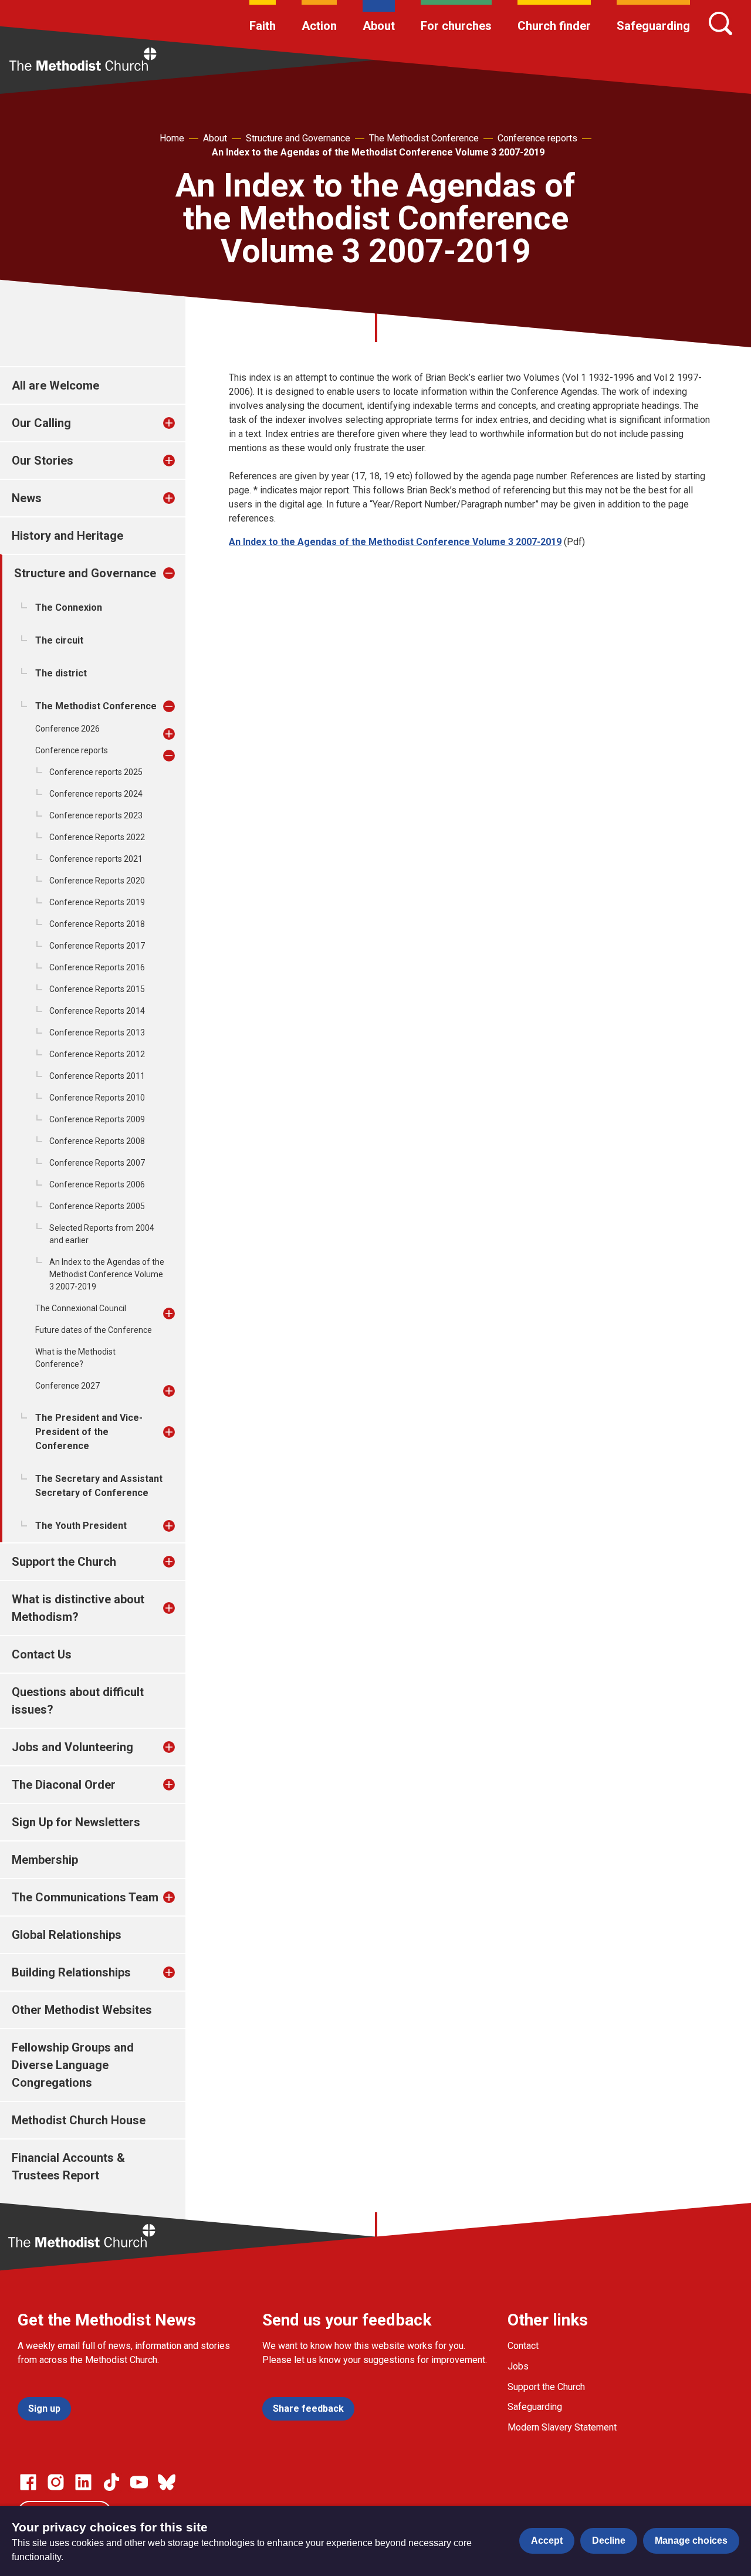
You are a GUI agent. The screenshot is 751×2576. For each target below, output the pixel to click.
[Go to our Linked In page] (83, 2482)
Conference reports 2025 (96, 772)
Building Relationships (71, 1972)
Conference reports (537, 138)
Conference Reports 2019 (97, 902)
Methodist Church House (79, 2120)
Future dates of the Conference (94, 1330)
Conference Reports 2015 (97, 989)
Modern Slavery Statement (562, 2427)
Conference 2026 (67, 729)
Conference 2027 (67, 1386)
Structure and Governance (298, 138)
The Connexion (69, 607)
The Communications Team (85, 1897)
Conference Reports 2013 (97, 1033)
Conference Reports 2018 (97, 924)
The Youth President (81, 1526)
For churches (456, 26)
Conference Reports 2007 (97, 1163)
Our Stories (43, 461)
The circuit (59, 640)
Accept (547, 2541)
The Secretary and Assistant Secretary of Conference (99, 1486)
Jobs (518, 2366)
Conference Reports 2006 (97, 1184)
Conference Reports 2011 (97, 1076)
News (27, 498)
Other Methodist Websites (82, 2010)
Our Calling (41, 423)
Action (319, 26)
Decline (609, 2541)
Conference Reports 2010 (97, 1098)
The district (61, 673)
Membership (45, 1860)
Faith (263, 26)
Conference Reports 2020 (97, 881)
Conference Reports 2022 (97, 837)
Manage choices (691, 2541)
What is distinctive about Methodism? (78, 1608)
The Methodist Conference (424, 138)
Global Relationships (67, 1935)
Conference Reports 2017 (97, 946)
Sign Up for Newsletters (76, 1822)
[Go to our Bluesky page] (167, 2482)
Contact (523, 2346)
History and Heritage (67, 536)
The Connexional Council (81, 1308)
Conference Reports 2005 (97, 1206)
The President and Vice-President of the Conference (89, 1432)
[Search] (720, 23)
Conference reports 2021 (96, 859)
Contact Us (42, 1654)
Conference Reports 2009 (97, 1119)
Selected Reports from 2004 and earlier (102, 1234)
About (379, 26)
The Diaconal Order (64, 1785)
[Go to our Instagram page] (56, 2482)
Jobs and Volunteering (72, 1747)
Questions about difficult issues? (78, 1701)
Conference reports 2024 (96, 794)
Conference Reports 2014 (97, 1011)
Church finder (554, 26)
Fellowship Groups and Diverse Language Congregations (73, 2065)
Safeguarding (653, 26)
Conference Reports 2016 (97, 967)
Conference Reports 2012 (97, 1054)
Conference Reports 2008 (97, 1141)
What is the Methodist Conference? (75, 1358)
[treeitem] (181, 423)
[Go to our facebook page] (28, 2482)
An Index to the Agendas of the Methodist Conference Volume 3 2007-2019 (378, 152)
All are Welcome (55, 385)
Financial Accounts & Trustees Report (68, 2167)
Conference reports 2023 (96, 815)
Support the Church (64, 1562)
